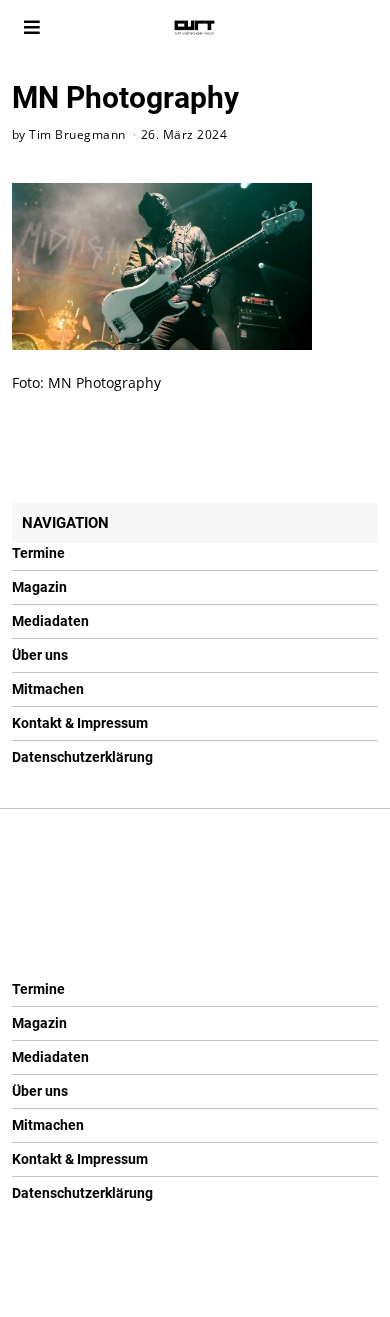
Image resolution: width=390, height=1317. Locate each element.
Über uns (40, 655)
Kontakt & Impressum (80, 723)
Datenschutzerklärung (82, 757)
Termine (38, 553)
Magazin (39, 587)
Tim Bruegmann (77, 134)
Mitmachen (48, 689)
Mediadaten (50, 621)
